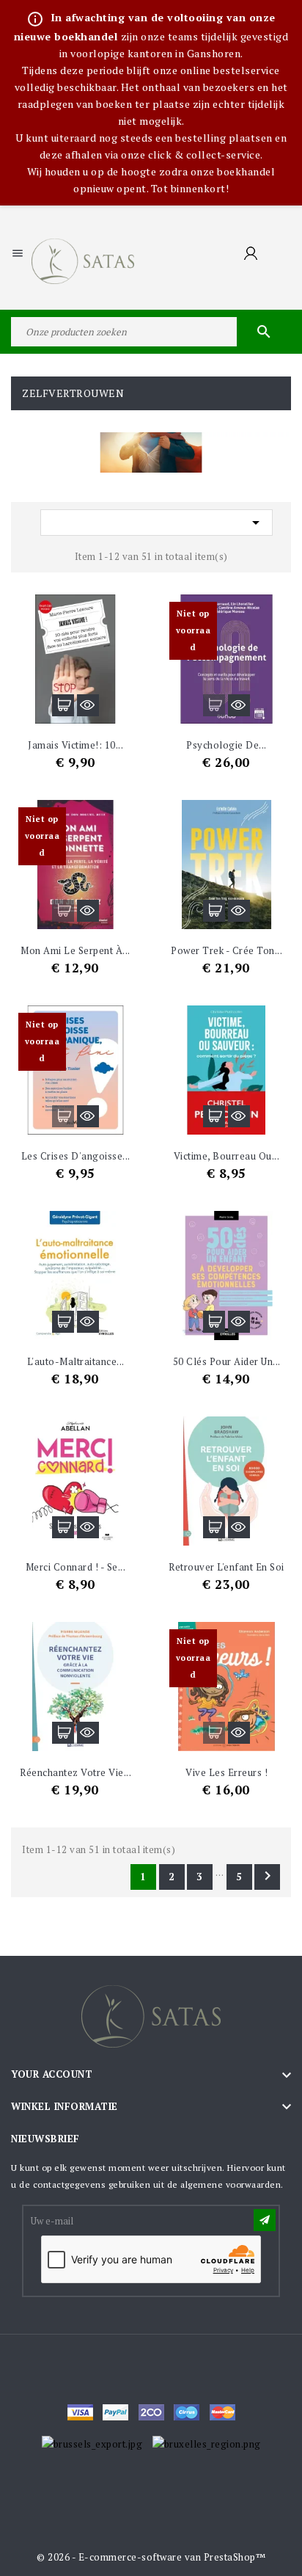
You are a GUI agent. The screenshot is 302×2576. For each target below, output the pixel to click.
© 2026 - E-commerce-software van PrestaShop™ (151, 2557)
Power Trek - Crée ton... (226, 950)
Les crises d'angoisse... (76, 1156)
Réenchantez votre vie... (75, 1772)
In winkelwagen (63, 705)
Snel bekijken (88, 705)
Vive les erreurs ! (226, 1772)
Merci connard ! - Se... (76, 1567)
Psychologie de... (226, 745)
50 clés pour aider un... (227, 1361)
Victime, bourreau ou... (227, 1156)
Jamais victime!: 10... (75, 745)
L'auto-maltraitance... (76, 1361)
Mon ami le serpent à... (75, 950)
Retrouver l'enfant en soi (226, 1567)
